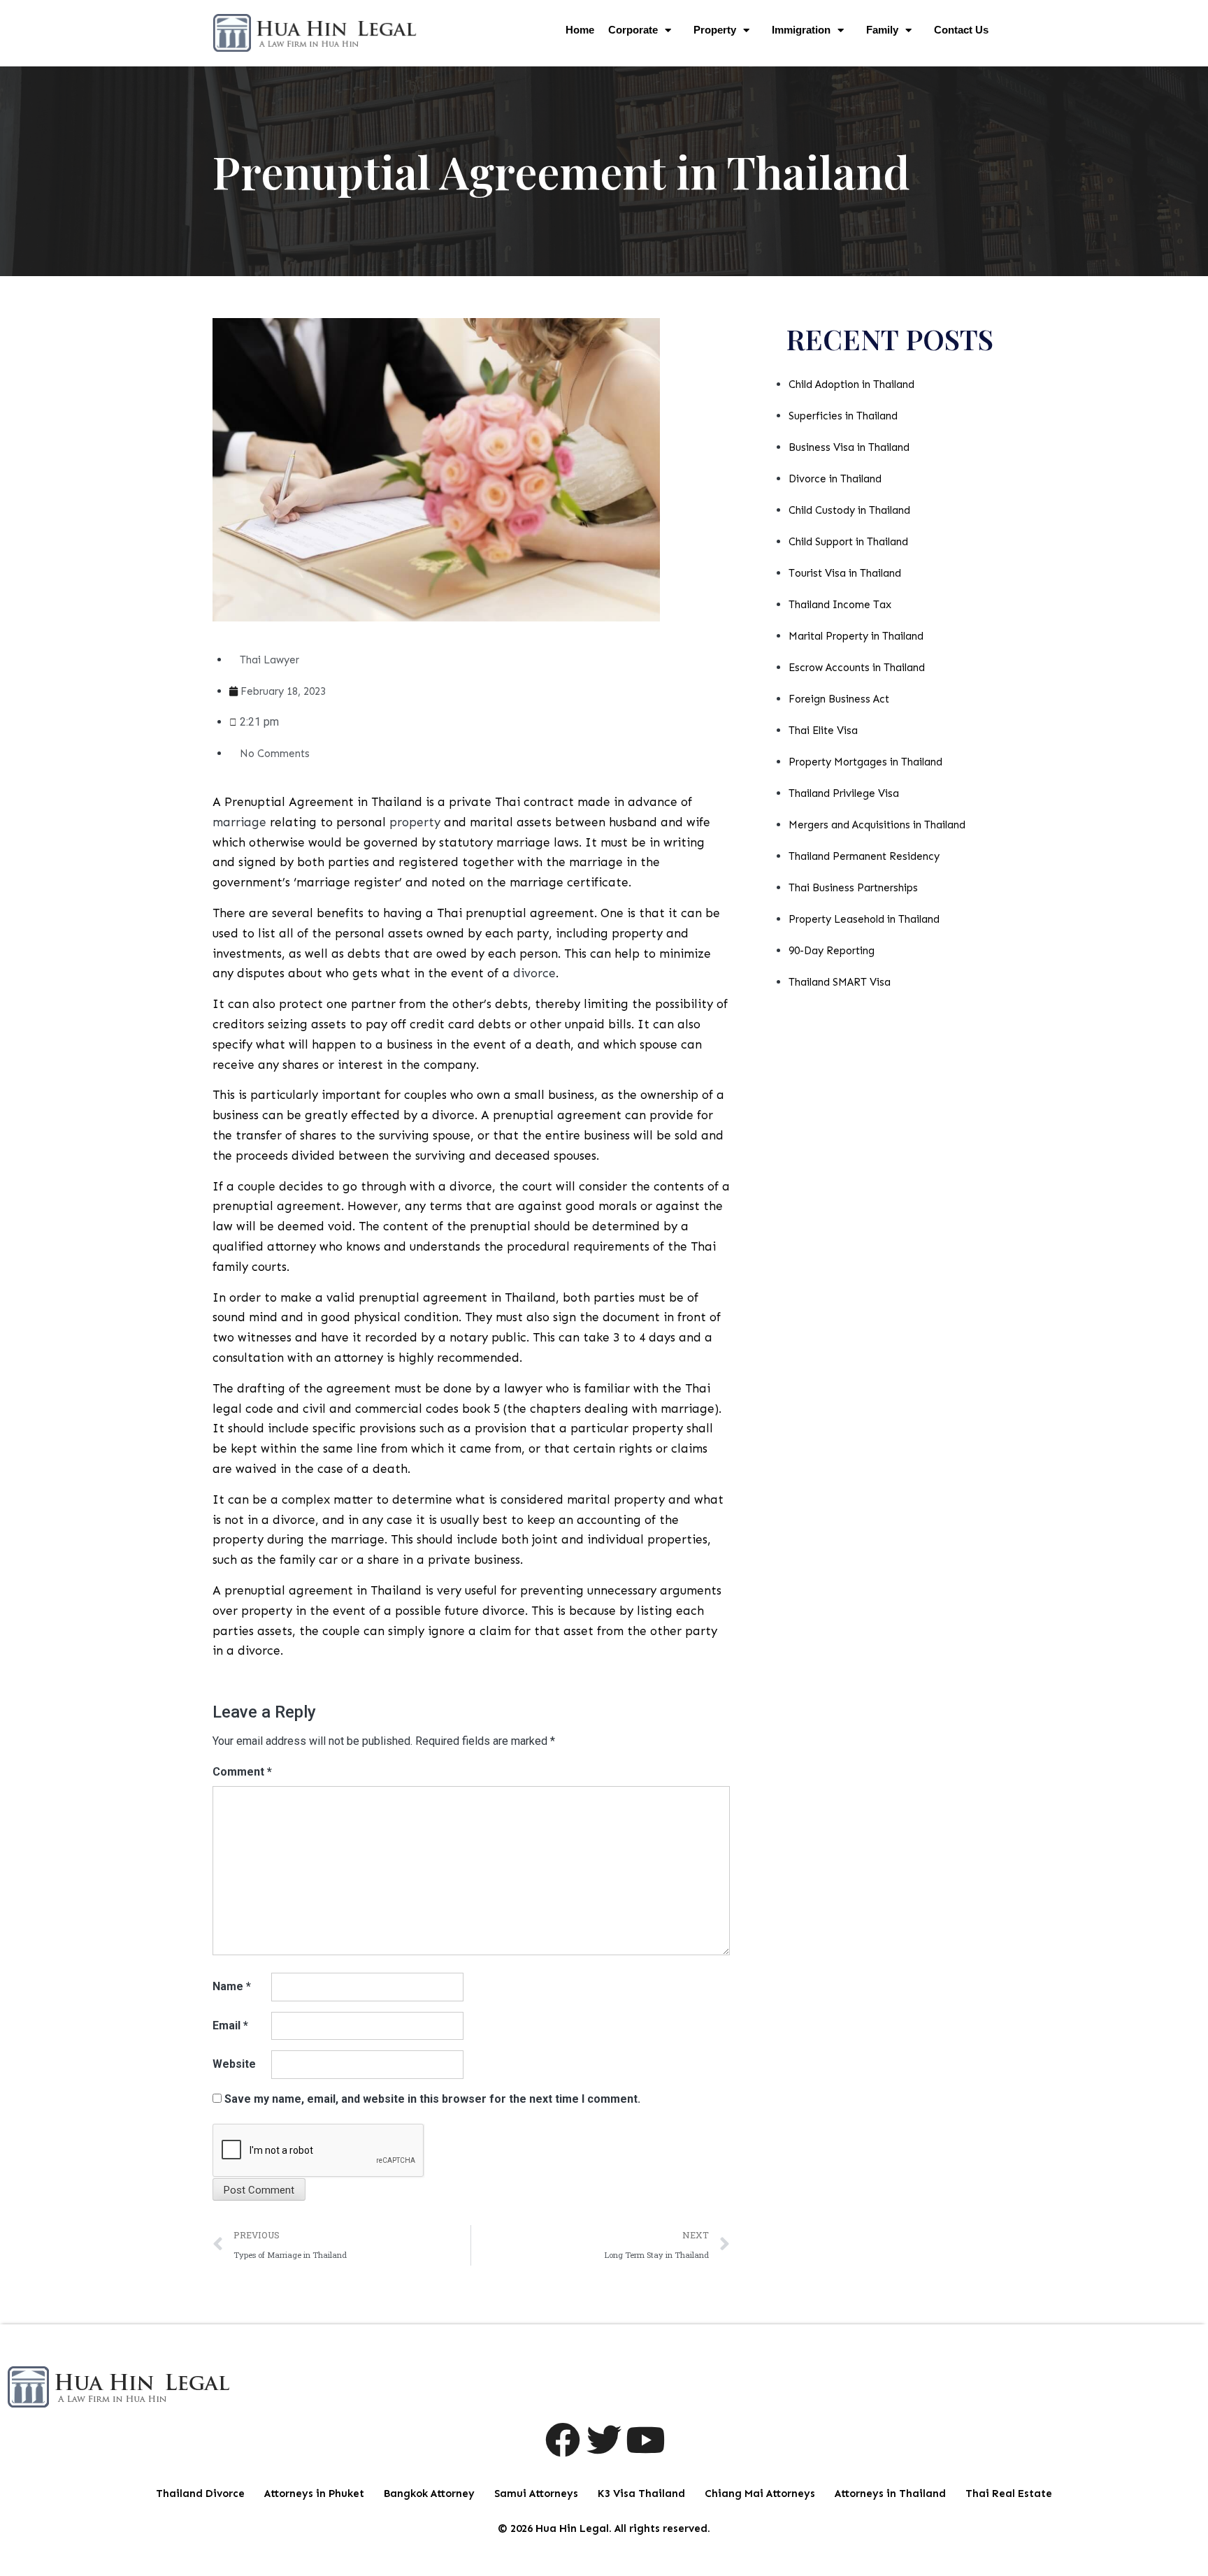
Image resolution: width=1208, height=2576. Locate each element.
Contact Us (961, 30)
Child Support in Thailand (848, 542)
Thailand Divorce (200, 2494)
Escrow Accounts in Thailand (857, 668)
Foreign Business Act (839, 699)
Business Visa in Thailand (849, 447)
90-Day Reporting (832, 951)
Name (232, 1986)
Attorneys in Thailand (890, 2494)
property (415, 822)
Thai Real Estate (1009, 2494)
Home (580, 30)
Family (882, 30)
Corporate (633, 30)
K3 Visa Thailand (641, 2494)
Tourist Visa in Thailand (845, 573)
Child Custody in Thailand (849, 510)
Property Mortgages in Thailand (865, 762)
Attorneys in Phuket (314, 2494)
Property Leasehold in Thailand (864, 919)
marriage (239, 822)
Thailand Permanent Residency (864, 856)
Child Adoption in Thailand (851, 384)
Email (230, 2025)
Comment (242, 1772)
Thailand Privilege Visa (844, 793)
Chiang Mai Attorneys (760, 2494)
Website (234, 2064)
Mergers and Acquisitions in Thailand (877, 825)
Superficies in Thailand (843, 416)
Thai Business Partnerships (853, 888)
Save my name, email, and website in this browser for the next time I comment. (432, 2099)
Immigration (801, 30)
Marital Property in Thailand (856, 636)
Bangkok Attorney (429, 2494)
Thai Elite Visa (823, 731)
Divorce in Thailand (835, 479)
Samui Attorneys (536, 2494)
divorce (534, 973)
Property (715, 30)
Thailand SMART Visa (840, 982)
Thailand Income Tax (840, 605)
